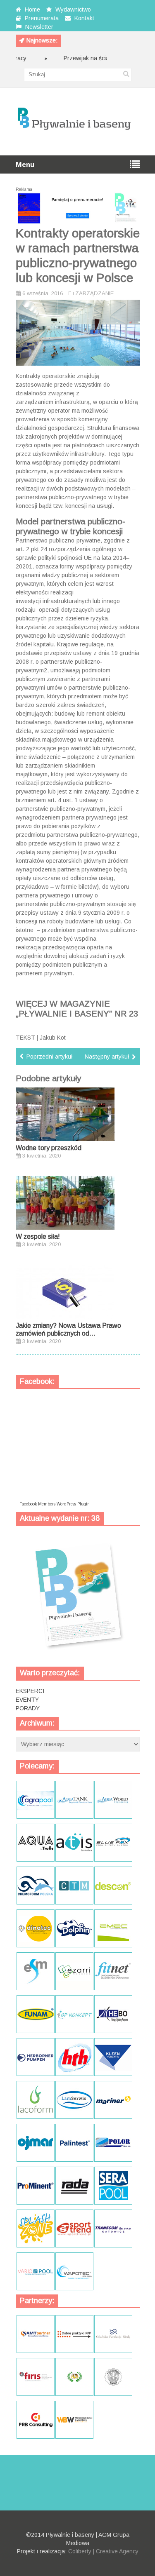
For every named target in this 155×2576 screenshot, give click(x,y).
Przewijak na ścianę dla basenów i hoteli (99, 58)
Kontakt (84, 18)
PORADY (28, 1708)
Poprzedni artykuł (49, 1057)
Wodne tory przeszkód (49, 1148)
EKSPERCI (30, 1691)
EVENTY (27, 1700)
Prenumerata (42, 18)
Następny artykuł (107, 1057)
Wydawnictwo (73, 9)
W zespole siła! (38, 1236)
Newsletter (39, 27)
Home (32, 9)
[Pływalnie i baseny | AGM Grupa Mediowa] (74, 135)
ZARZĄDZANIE (94, 293)
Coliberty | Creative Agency (103, 2551)
